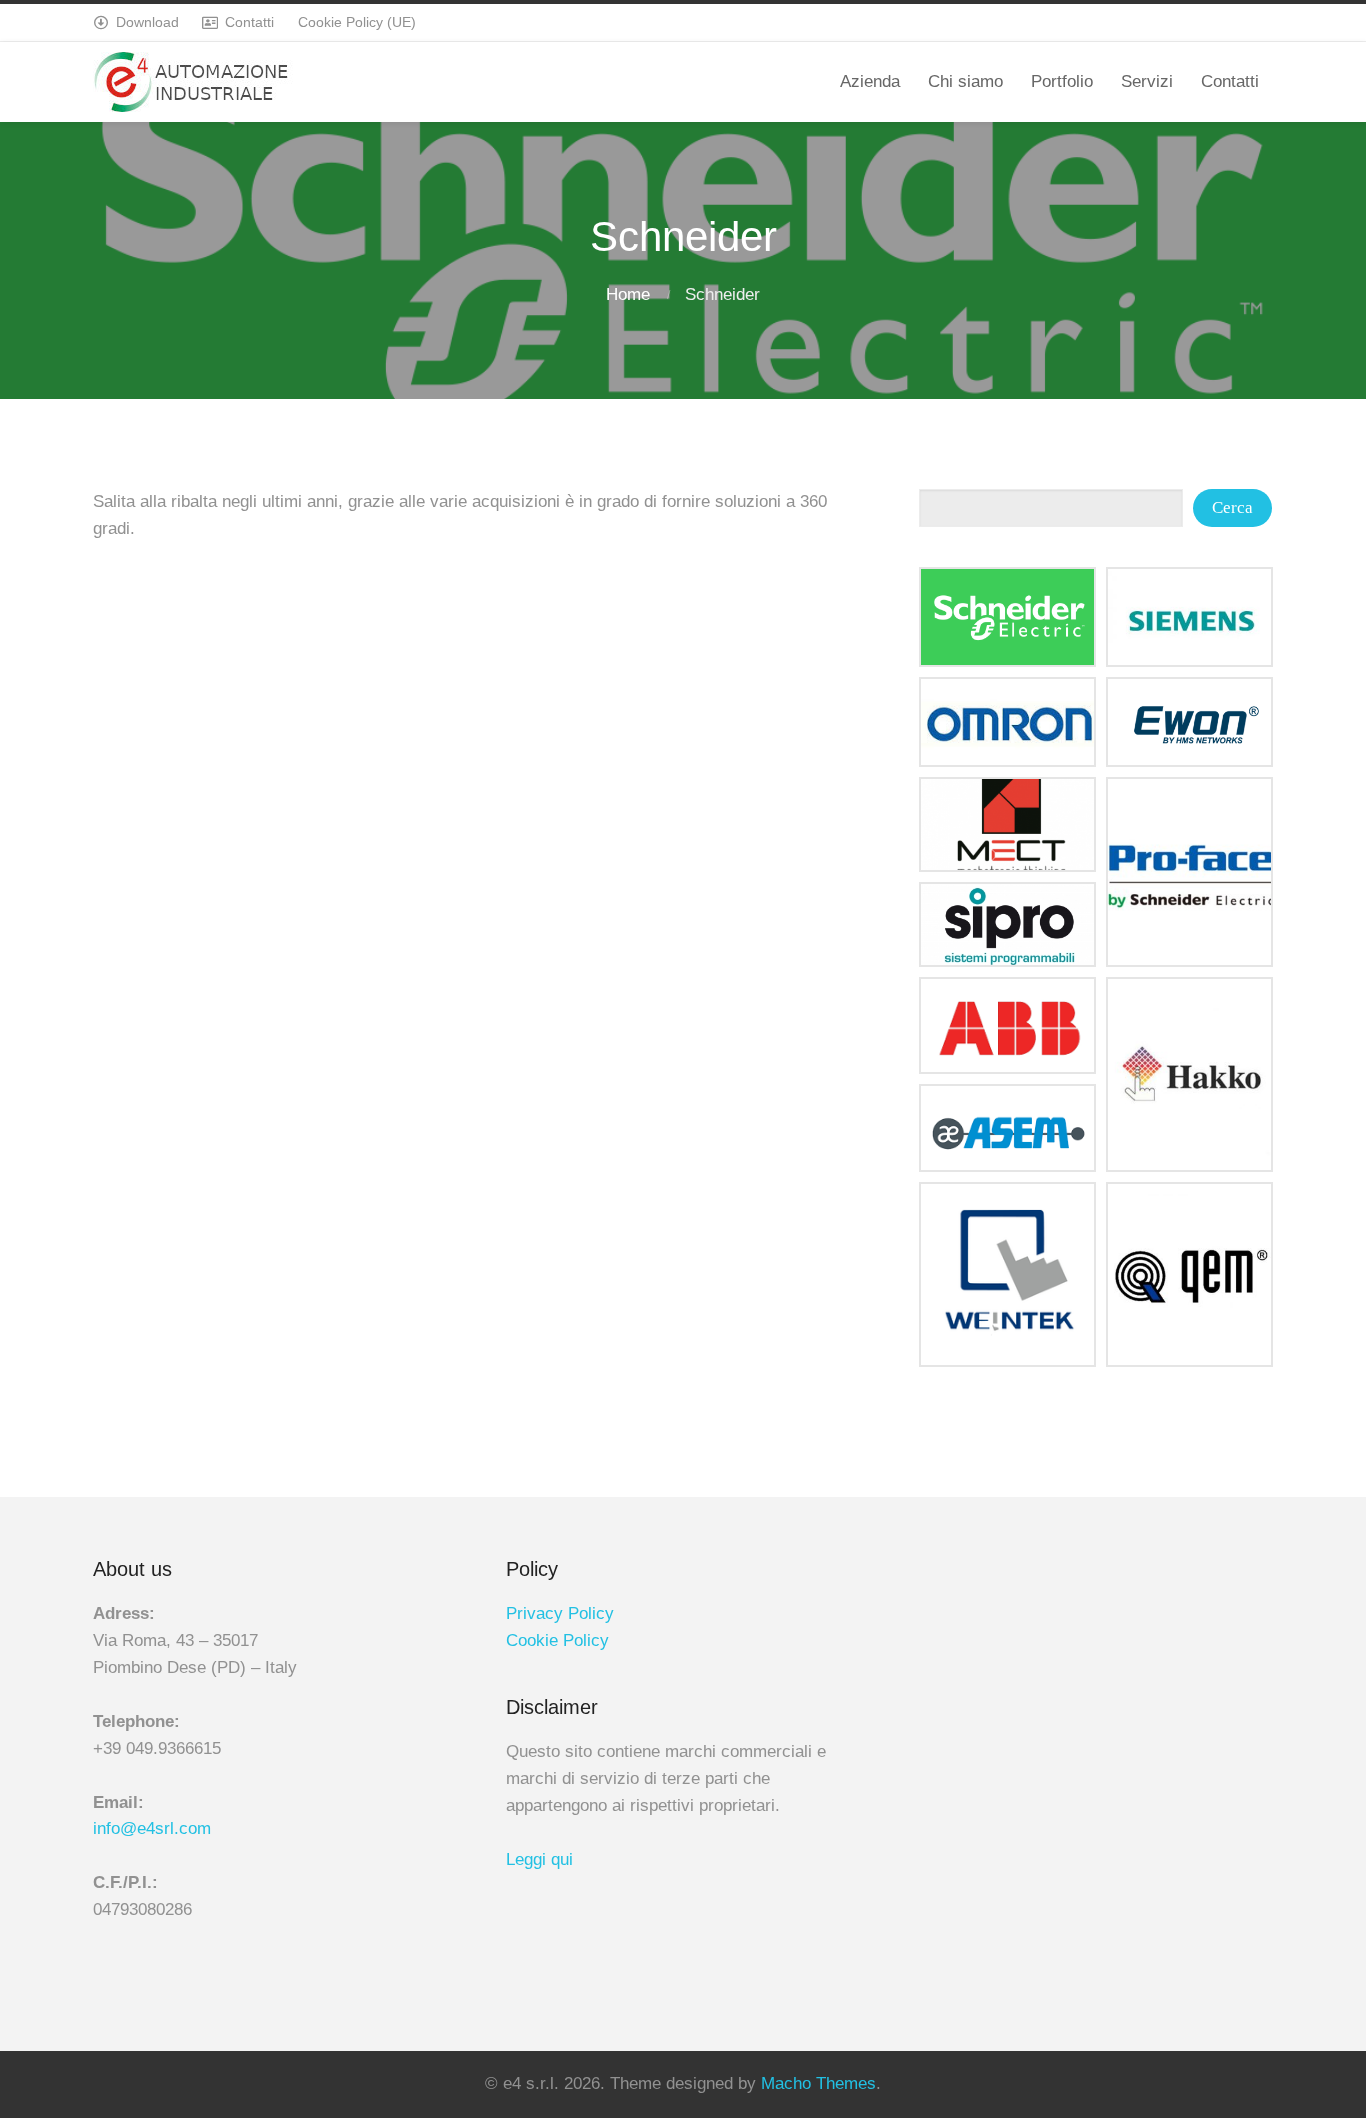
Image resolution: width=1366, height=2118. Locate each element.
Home (628, 294)
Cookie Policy (557, 1640)
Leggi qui (539, 1859)
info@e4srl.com (152, 1828)
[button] (1007, 617)
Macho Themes (818, 2083)
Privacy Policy (560, 1613)
